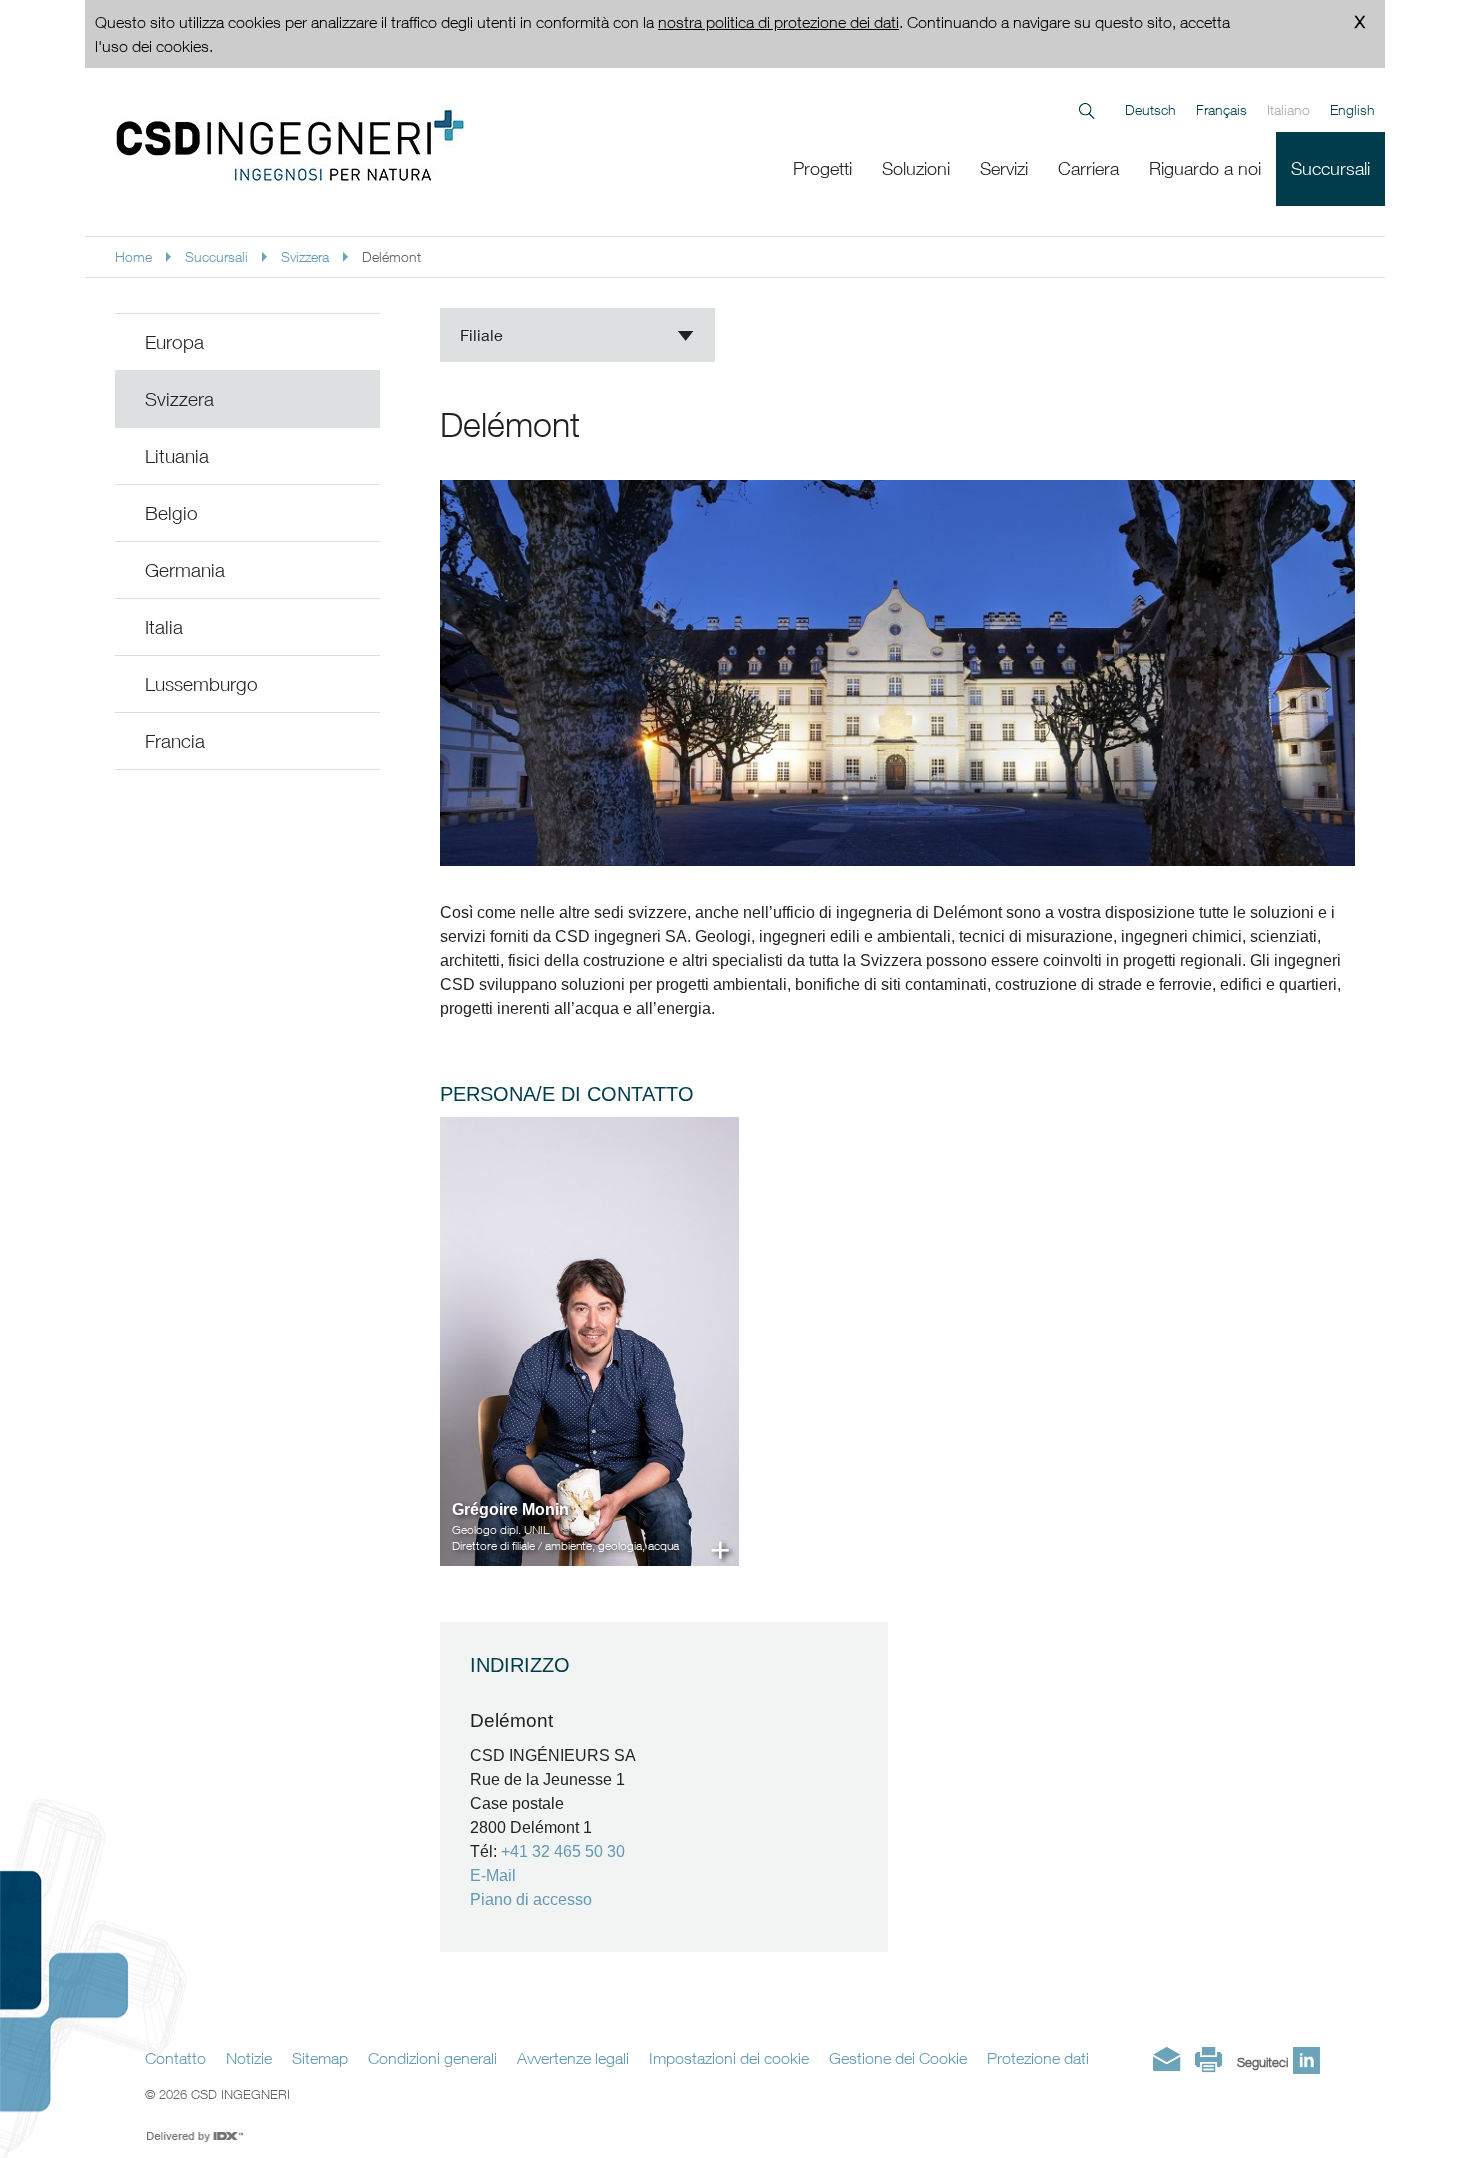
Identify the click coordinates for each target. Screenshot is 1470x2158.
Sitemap (320, 2058)
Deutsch (1150, 109)
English (1352, 109)
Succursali (216, 256)
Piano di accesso (531, 1899)
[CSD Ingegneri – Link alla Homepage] (371, 145)
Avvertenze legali (573, 2058)
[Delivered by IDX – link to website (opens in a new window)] (195, 2137)
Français (1221, 109)
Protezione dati (1038, 2058)
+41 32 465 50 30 (563, 1851)
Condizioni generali (432, 2058)
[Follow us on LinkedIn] (1306, 2060)
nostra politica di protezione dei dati (778, 22)
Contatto (175, 2058)
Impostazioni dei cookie (729, 2058)
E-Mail (493, 1875)
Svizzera (305, 256)
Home (133, 256)
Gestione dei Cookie (898, 2058)
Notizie (249, 2058)
